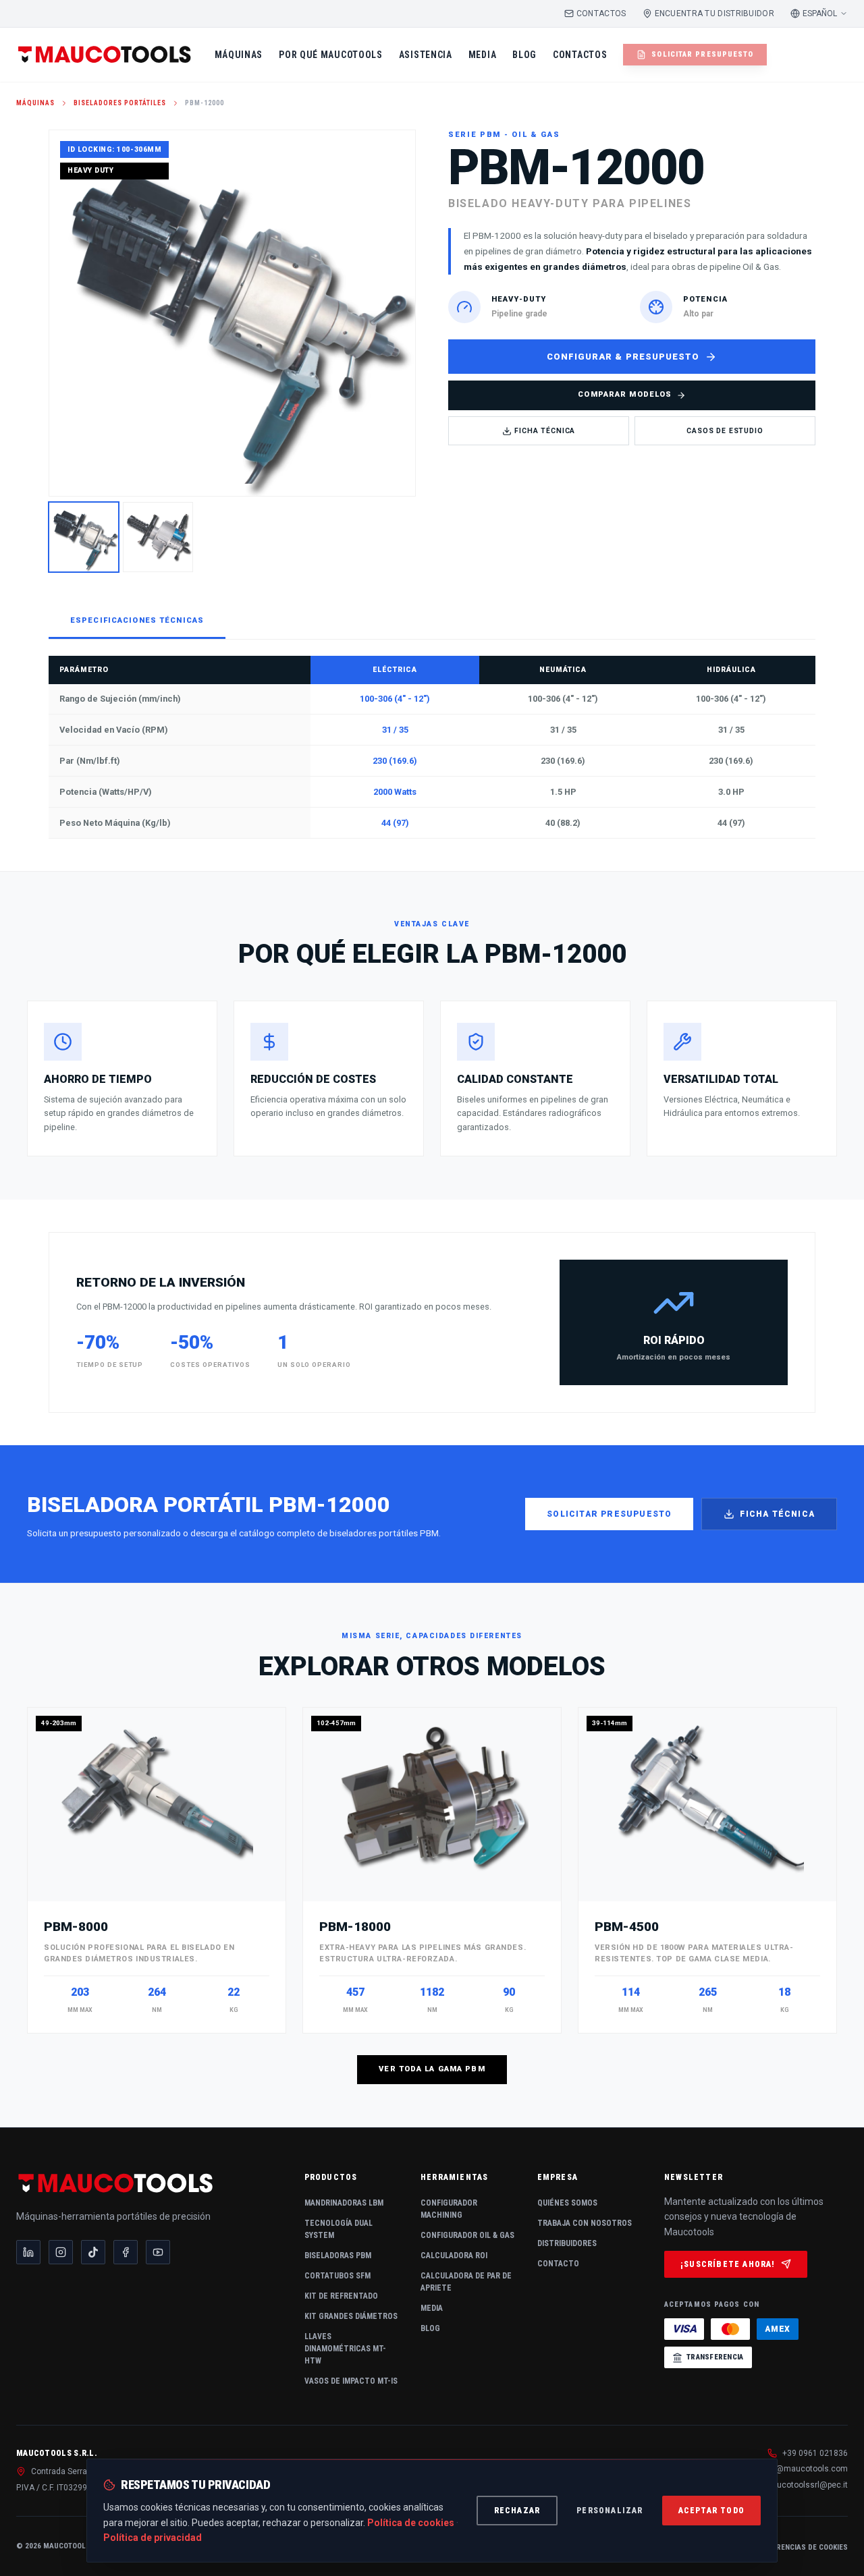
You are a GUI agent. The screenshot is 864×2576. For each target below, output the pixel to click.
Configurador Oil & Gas (467, 2235)
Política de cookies (411, 2523)
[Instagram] (61, 2252)
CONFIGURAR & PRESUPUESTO (623, 357)
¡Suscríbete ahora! (728, 2264)
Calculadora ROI (454, 2256)
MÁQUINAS (239, 55)
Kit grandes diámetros (351, 2316)
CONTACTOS (601, 13)
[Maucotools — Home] (105, 55)
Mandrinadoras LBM (344, 2203)
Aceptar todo (711, 2511)
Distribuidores (567, 2243)
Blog (430, 2328)
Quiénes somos (567, 2203)
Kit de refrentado (341, 2296)
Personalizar (610, 2511)
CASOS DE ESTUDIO (725, 431)
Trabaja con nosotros (585, 2223)
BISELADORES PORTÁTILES (120, 103)
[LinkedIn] (28, 2252)
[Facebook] (126, 2252)
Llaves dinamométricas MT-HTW (345, 2349)
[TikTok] (93, 2252)
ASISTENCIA (426, 55)
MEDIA (483, 55)
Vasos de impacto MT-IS (351, 2381)
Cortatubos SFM (337, 2276)
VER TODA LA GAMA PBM (432, 2069)
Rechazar (517, 2511)
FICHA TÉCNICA (545, 431)
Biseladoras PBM (338, 2256)
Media (432, 2308)
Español (820, 13)
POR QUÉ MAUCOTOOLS (331, 55)
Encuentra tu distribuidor (715, 13)
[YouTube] (158, 2252)
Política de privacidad (153, 2538)
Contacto (558, 2264)
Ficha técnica (777, 1514)
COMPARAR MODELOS (625, 394)
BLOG (524, 55)
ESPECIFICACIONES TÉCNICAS (137, 620)
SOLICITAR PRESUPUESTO (702, 54)
